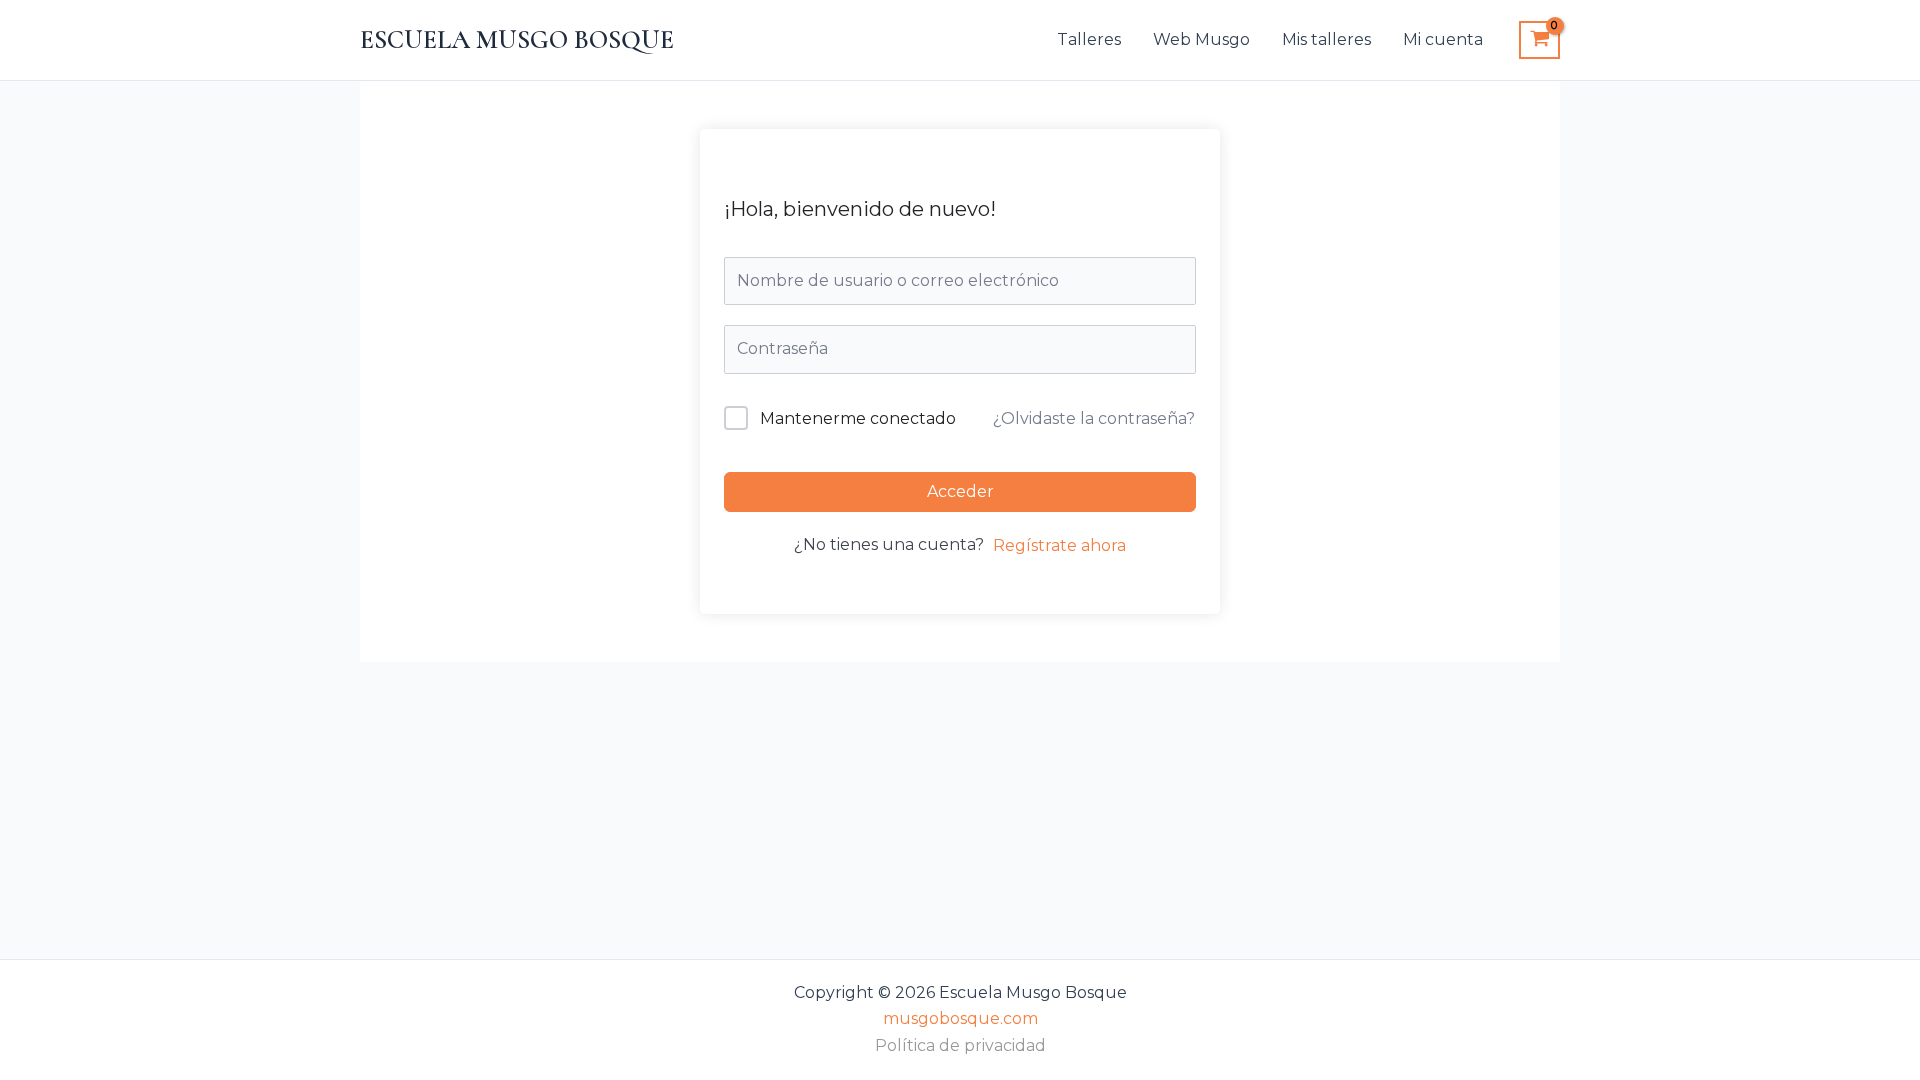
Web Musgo (1201, 39)
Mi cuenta (1443, 39)
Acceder (960, 491)
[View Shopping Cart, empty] (1539, 40)
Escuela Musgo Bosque (517, 39)
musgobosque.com (960, 1018)
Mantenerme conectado (858, 418)
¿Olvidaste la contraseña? (1094, 418)
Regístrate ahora (1059, 545)
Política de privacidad (960, 1045)
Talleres (1089, 39)
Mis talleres (1326, 39)
